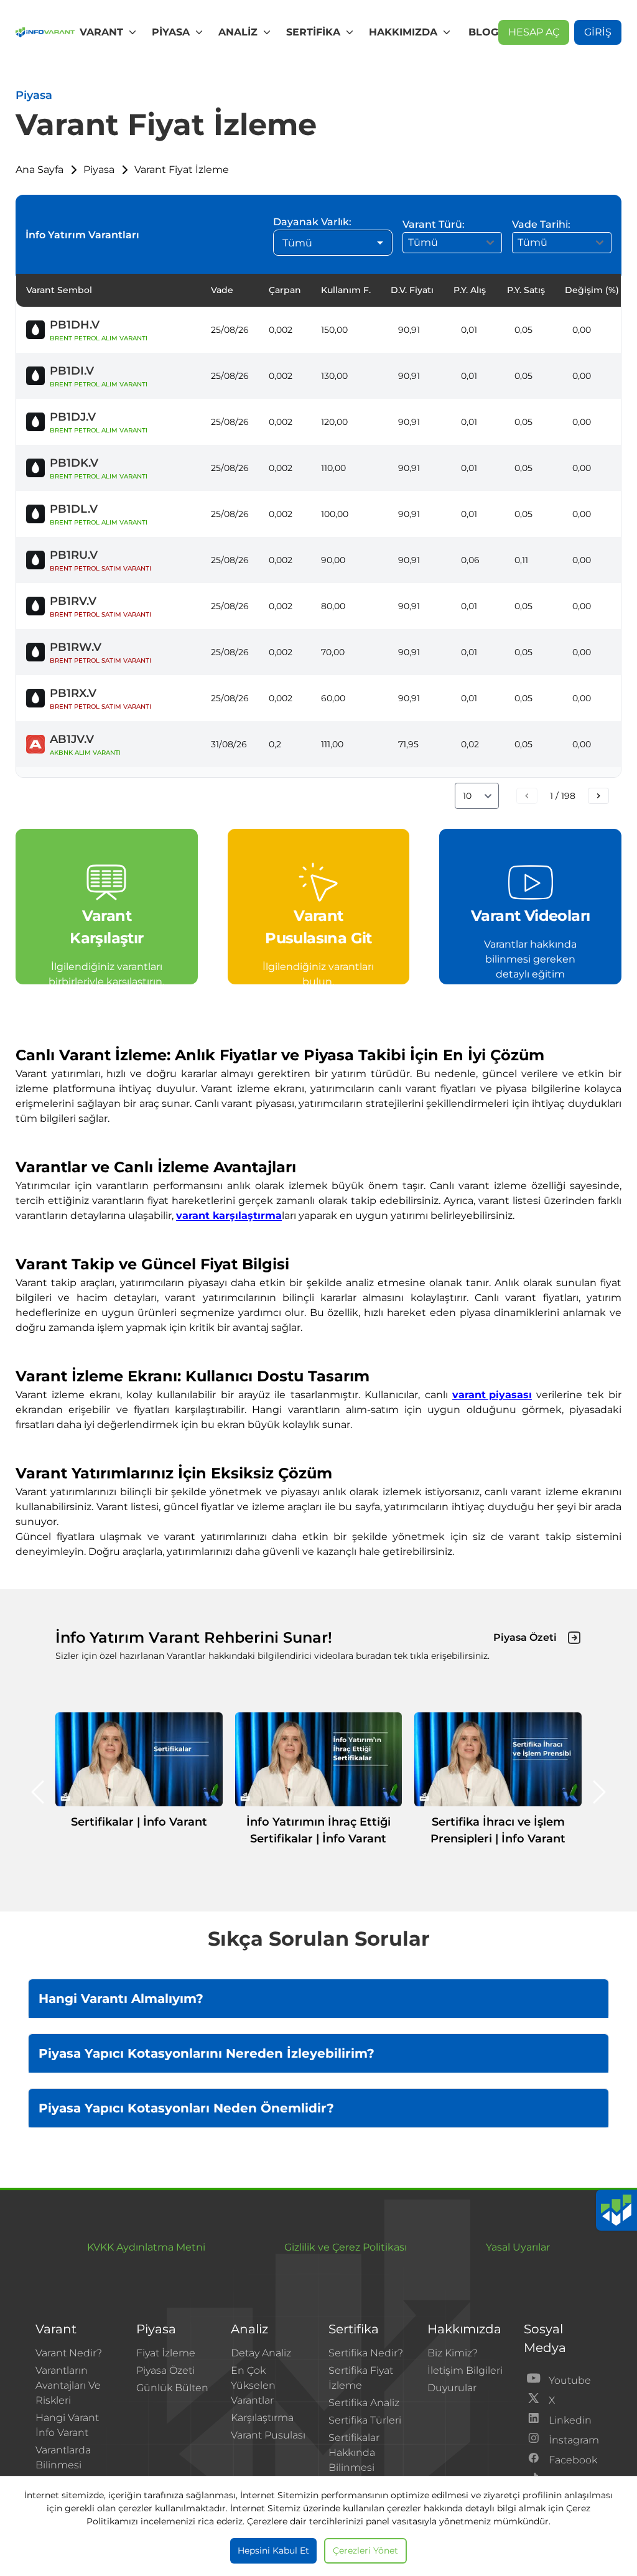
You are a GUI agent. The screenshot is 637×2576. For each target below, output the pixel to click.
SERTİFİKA (313, 32)
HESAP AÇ (534, 32)
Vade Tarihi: (541, 224)
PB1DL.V (74, 509)
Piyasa (99, 170)
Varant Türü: (434, 224)
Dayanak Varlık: (312, 222)
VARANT (101, 32)
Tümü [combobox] (297, 243)
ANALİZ (238, 32)
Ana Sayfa (40, 170)
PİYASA (171, 32)
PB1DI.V (72, 371)
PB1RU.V (74, 555)
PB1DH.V (75, 325)
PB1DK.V (74, 463)
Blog (483, 32)
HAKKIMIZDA (403, 32)
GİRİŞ (598, 32)
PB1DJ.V (73, 417)
